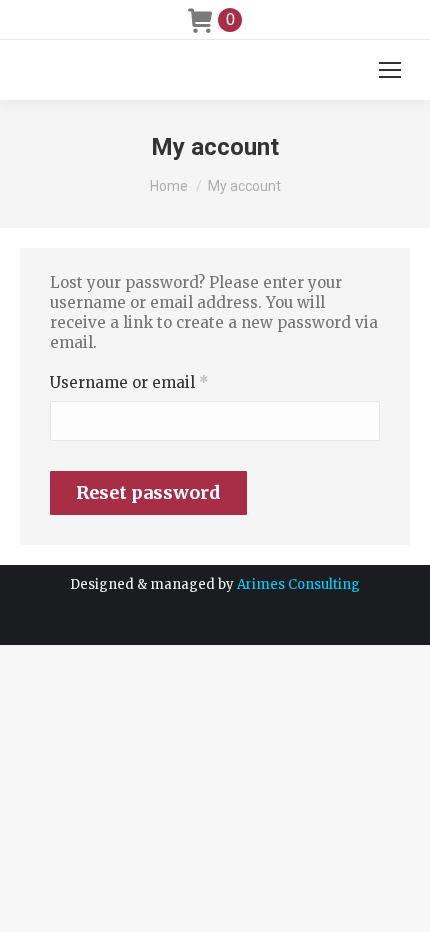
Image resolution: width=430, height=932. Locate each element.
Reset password (148, 492)
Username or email (164, 382)
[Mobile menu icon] (390, 70)
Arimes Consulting (298, 584)
